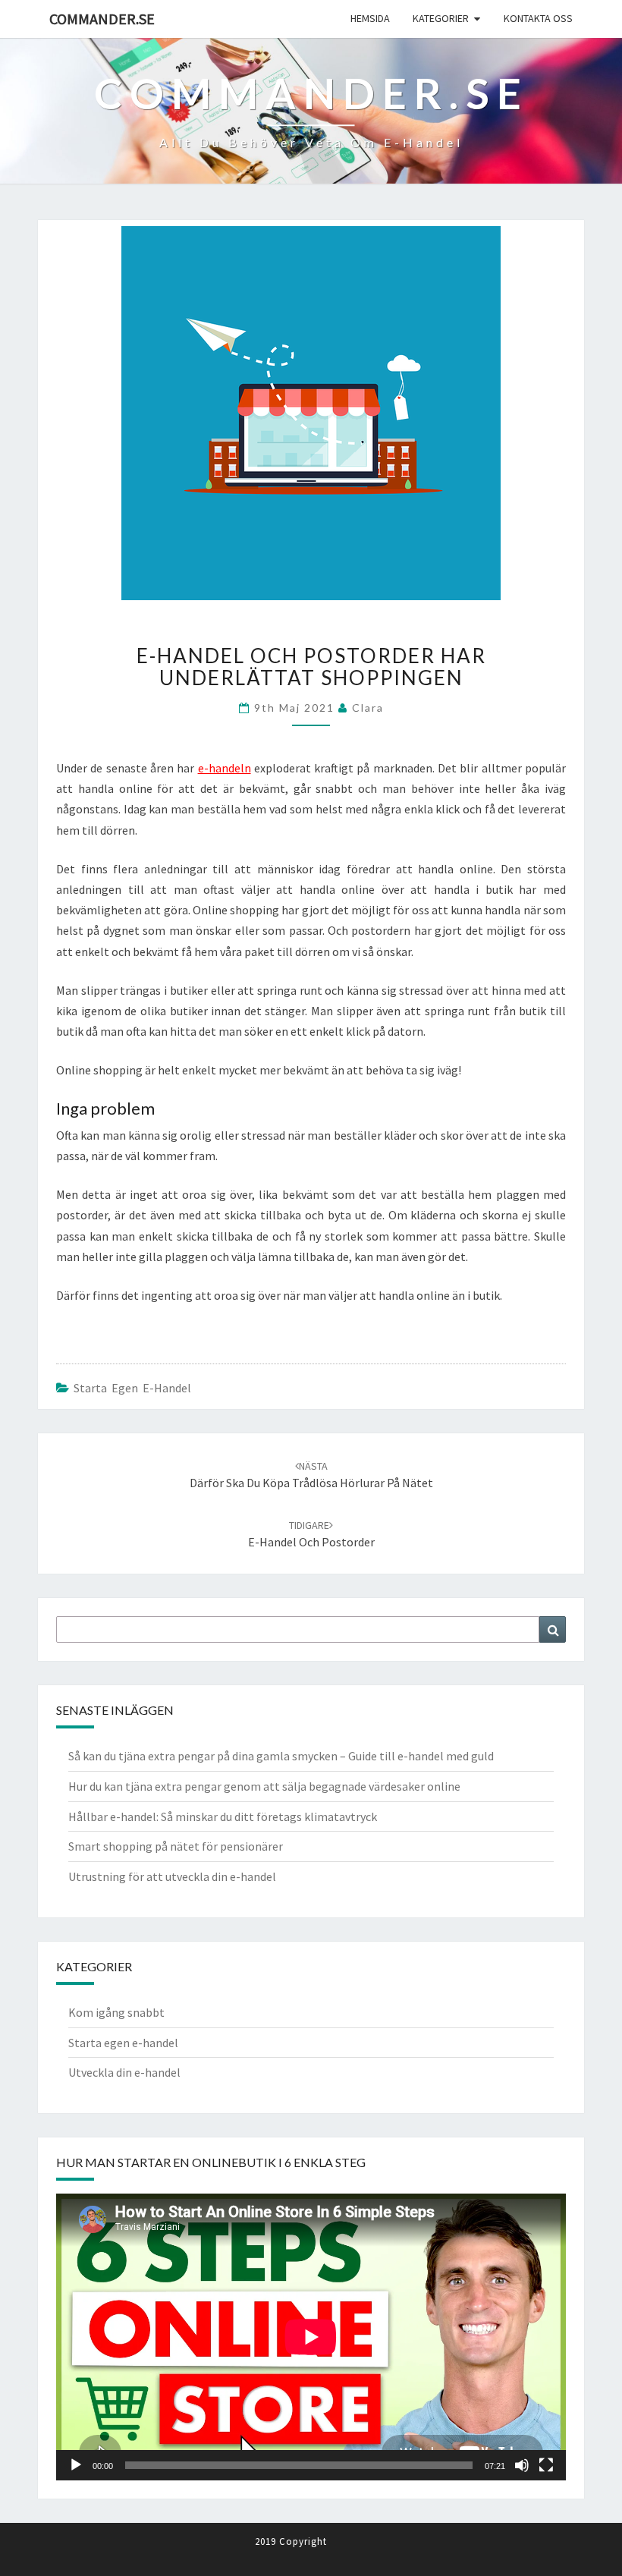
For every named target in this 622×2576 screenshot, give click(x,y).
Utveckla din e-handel (124, 2072)
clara (368, 708)
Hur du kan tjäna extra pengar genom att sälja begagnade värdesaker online (264, 1786)
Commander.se (102, 19)
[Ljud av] (522, 2465)
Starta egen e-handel (132, 1388)
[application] (311, 2337)
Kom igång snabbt (116, 2012)
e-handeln (225, 768)
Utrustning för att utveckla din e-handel (172, 1876)
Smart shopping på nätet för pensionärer (176, 1846)
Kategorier (441, 18)
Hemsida (370, 18)
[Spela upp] (76, 2465)
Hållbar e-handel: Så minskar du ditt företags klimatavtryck (223, 1816)
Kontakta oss (538, 18)
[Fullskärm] (546, 2465)
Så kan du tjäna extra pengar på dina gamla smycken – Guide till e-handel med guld (281, 1756)
